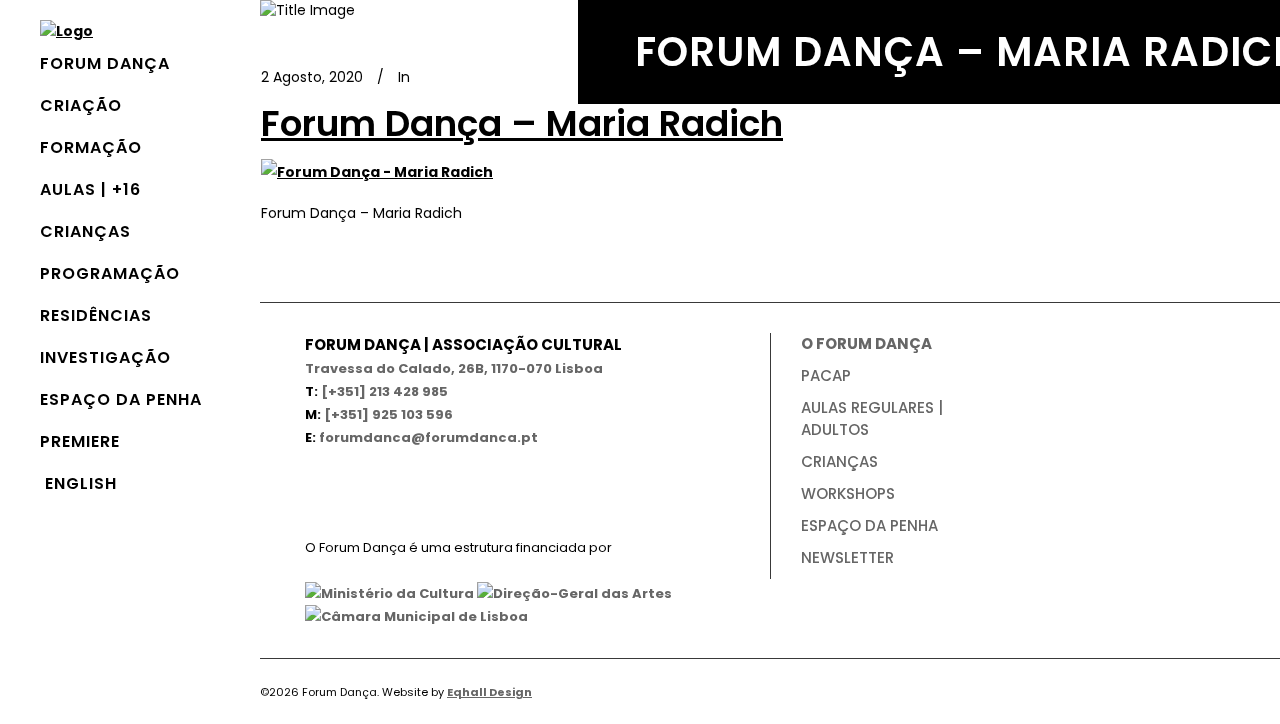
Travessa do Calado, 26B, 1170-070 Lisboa (454, 368)
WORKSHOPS (848, 493)
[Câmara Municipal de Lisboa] (416, 616)
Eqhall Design (489, 692)
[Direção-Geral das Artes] (574, 593)
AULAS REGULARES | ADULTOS (872, 418)
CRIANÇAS (839, 461)
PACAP (826, 375)
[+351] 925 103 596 (388, 414)
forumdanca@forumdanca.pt (428, 437)
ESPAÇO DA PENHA (869, 525)
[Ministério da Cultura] (389, 593)
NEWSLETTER (847, 557)
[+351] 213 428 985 (384, 391)
